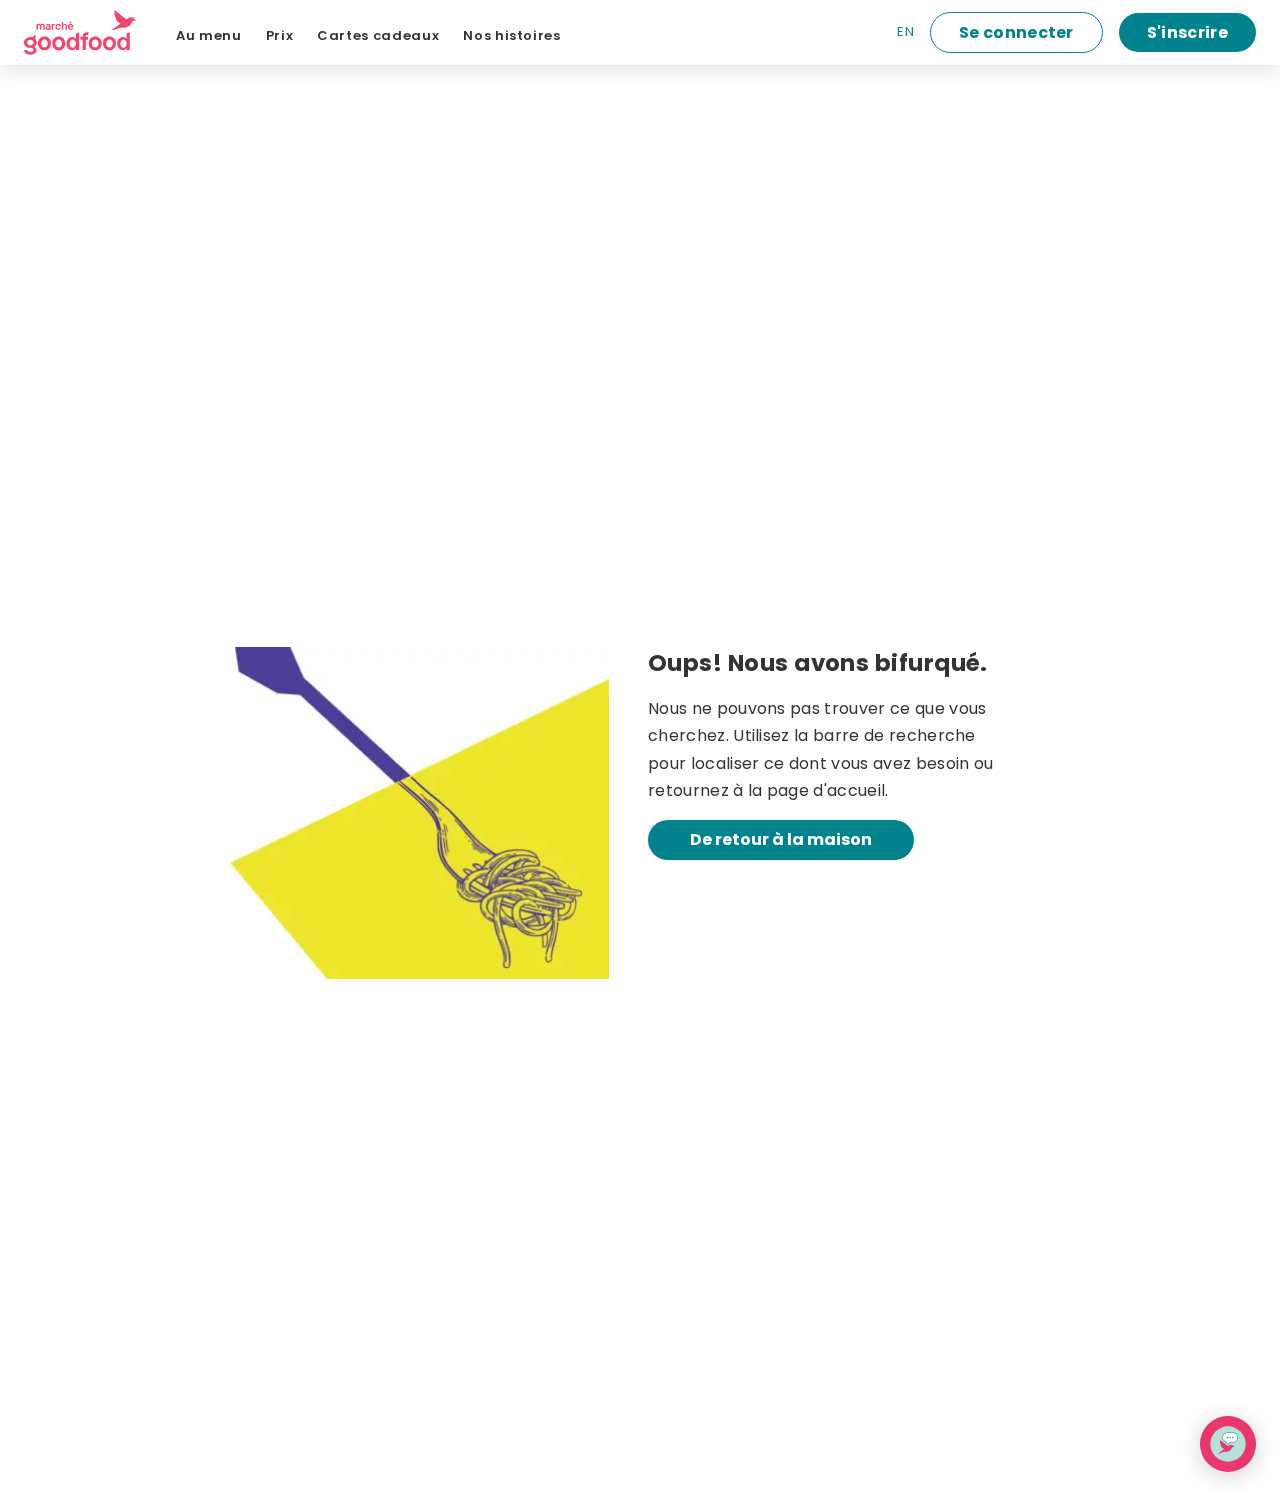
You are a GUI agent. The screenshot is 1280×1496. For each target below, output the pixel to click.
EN (905, 31)
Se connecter (1016, 32)
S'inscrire (1187, 32)
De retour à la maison (781, 839)
